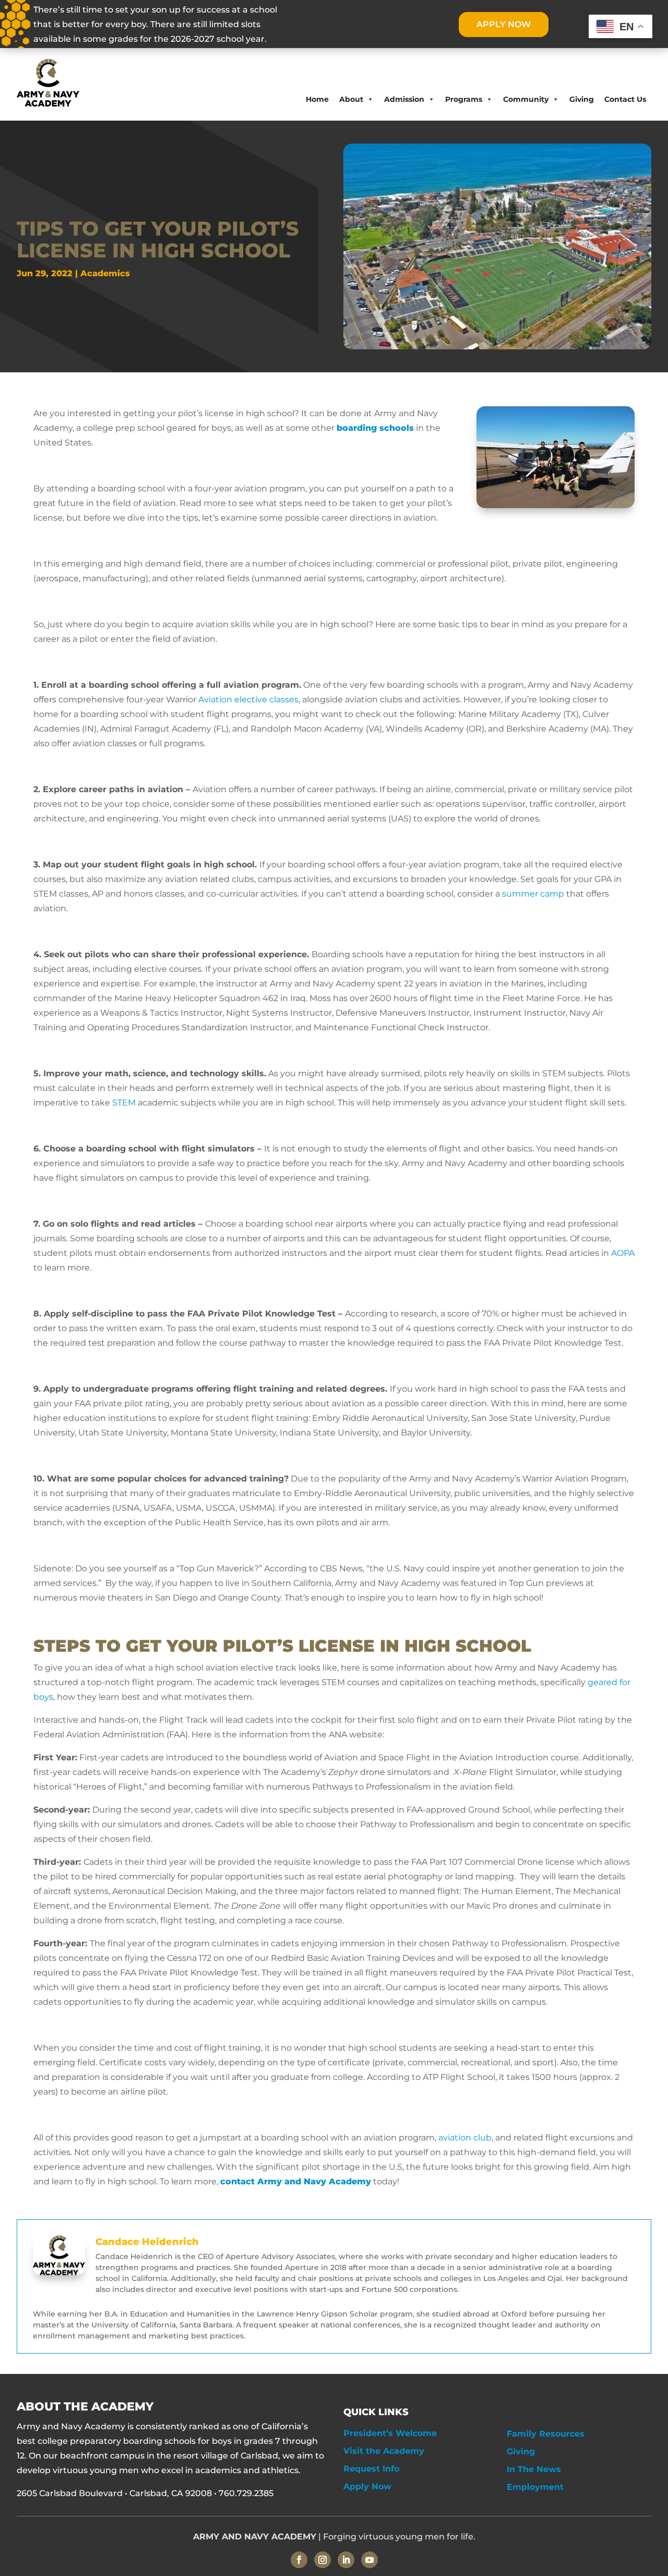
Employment (535, 2487)
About (351, 99)
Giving (582, 99)
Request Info (371, 2469)
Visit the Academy (384, 2451)
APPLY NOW (504, 24)
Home (317, 99)
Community (526, 99)
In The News (534, 2469)
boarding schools (375, 428)
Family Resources (546, 2434)
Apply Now (367, 2486)
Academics (105, 273)
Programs (464, 99)
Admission (404, 99)
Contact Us (625, 99)
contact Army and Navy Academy (296, 2181)
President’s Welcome (390, 2433)
